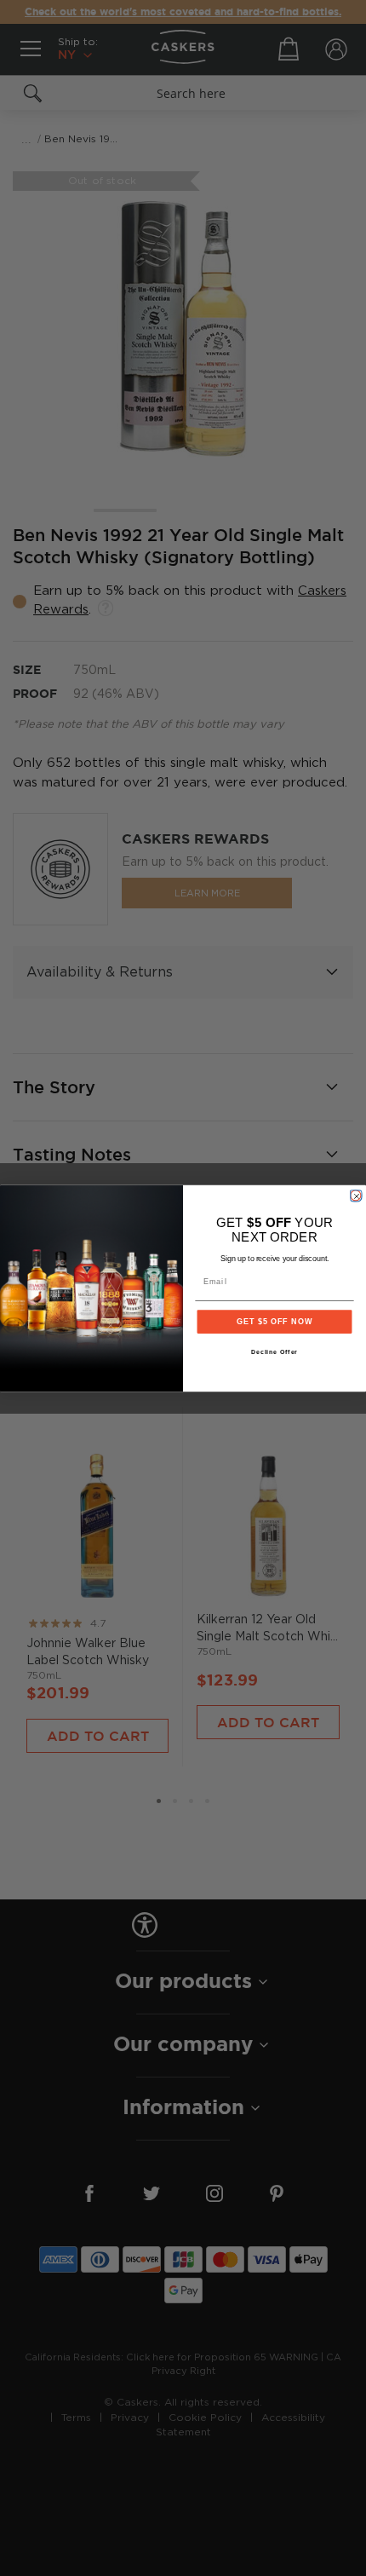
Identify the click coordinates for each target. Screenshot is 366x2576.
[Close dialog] (355, 1195)
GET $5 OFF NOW (274, 1321)
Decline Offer (275, 1352)
